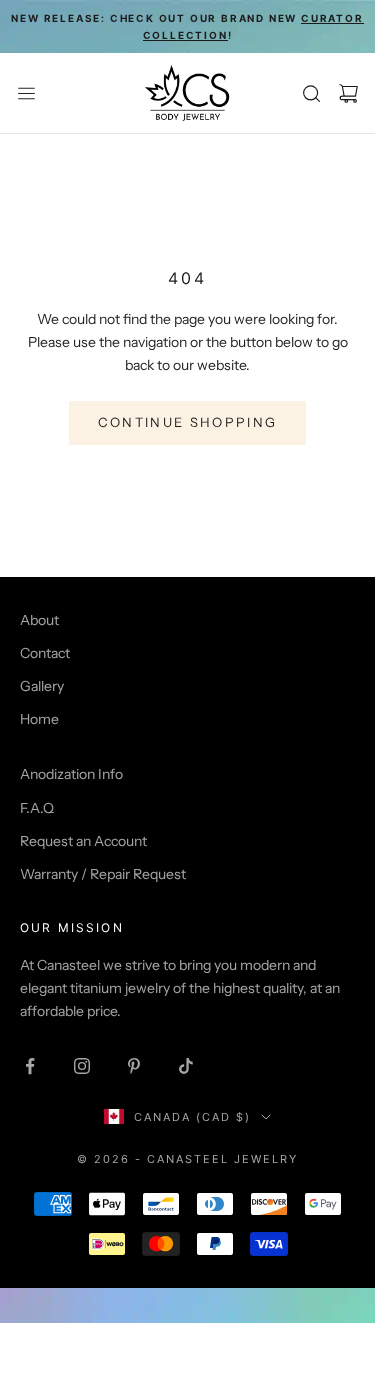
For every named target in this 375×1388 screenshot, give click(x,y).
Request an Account (83, 841)
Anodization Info (71, 774)
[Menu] (26, 93)
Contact (45, 653)
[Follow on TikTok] (186, 1066)
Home (39, 719)
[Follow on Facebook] (30, 1066)
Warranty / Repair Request (103, 874)
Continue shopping (188, 422)
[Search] (311, 93)
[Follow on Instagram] (82, 1066)
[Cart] (348, 93)
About (39, 620)
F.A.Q (37, 808)
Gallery (42, 686)
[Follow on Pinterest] (134, 1066)
